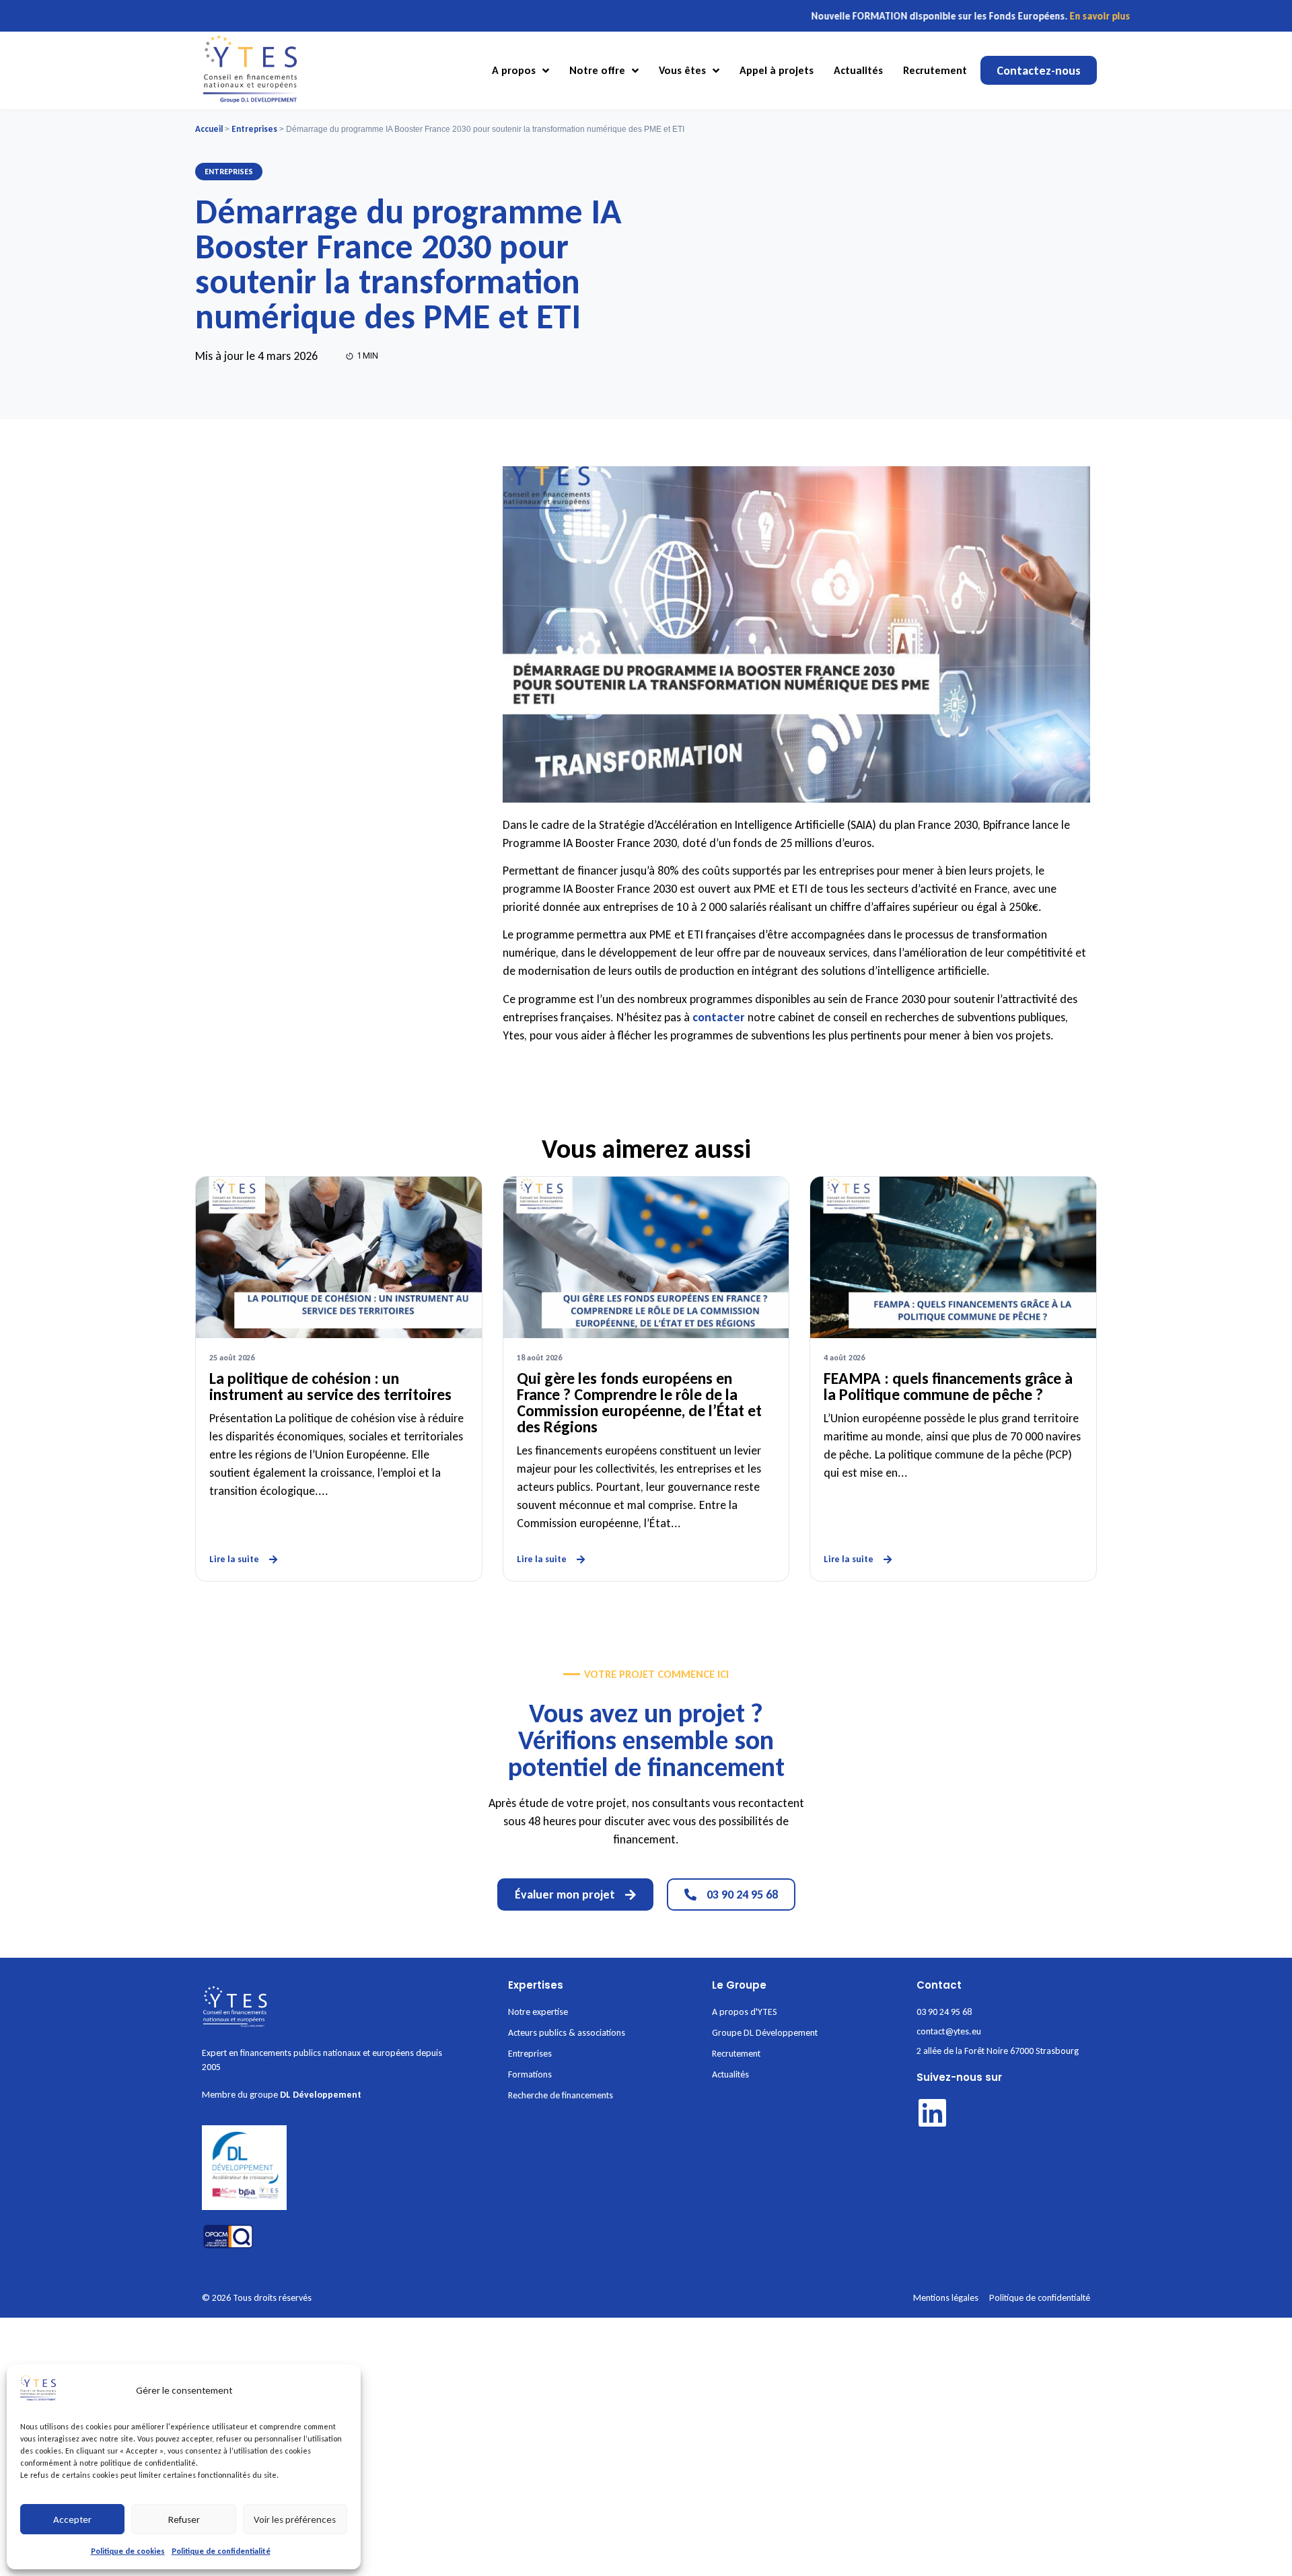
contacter (720, 1017)
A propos (514, 70)
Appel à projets (777, 70)
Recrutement (935, 70)
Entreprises (254, 129)
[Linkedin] (932, 2113)
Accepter (72, 2519)
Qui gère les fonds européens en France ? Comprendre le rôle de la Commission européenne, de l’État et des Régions (639, 1402)
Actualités (858, 70)
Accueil (209, 129)
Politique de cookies (128, 2551)
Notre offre (597, 70)
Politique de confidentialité (221, 2551)
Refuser (184, 2519)
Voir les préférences (295, 2519)
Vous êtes (682, 70)
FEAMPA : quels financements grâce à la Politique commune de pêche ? (948, 1386)
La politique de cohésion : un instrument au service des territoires (330, 1386)
